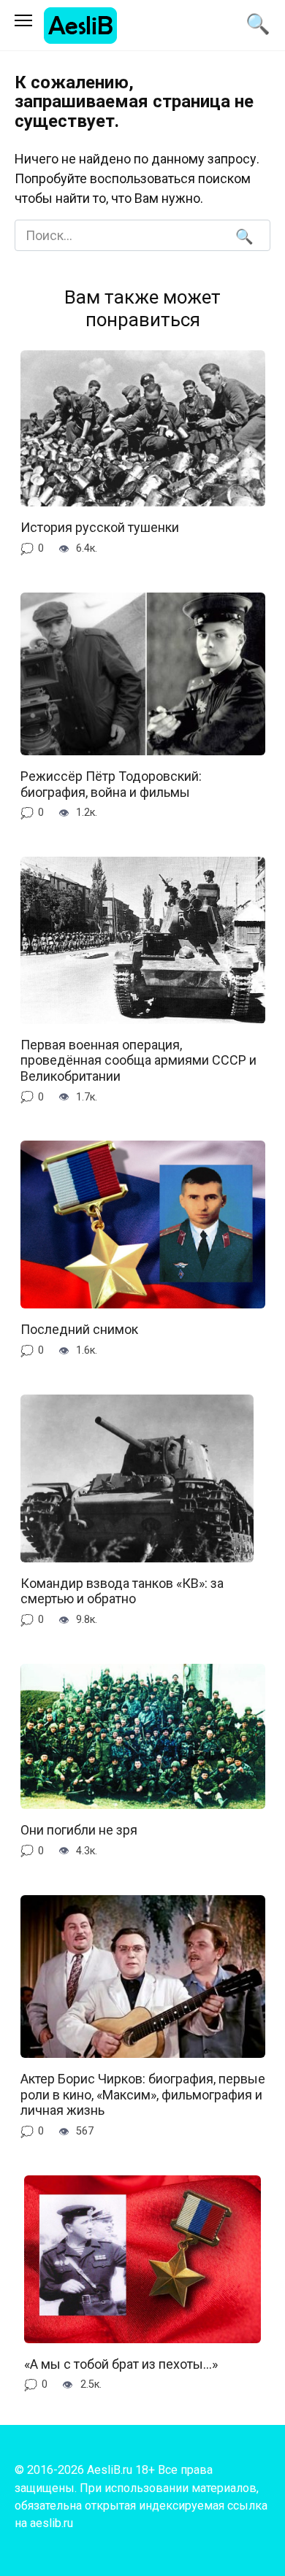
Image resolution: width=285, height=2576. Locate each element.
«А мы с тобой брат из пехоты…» (121, 2364)
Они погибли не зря (79, 1830)
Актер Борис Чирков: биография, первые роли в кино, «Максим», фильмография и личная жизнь (143, 2094)
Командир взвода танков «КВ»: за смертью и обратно (122, 1591)
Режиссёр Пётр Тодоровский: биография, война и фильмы (111, 784)
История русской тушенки (100, 527)
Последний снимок (79, 1329)
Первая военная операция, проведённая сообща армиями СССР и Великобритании (138, 1060)
